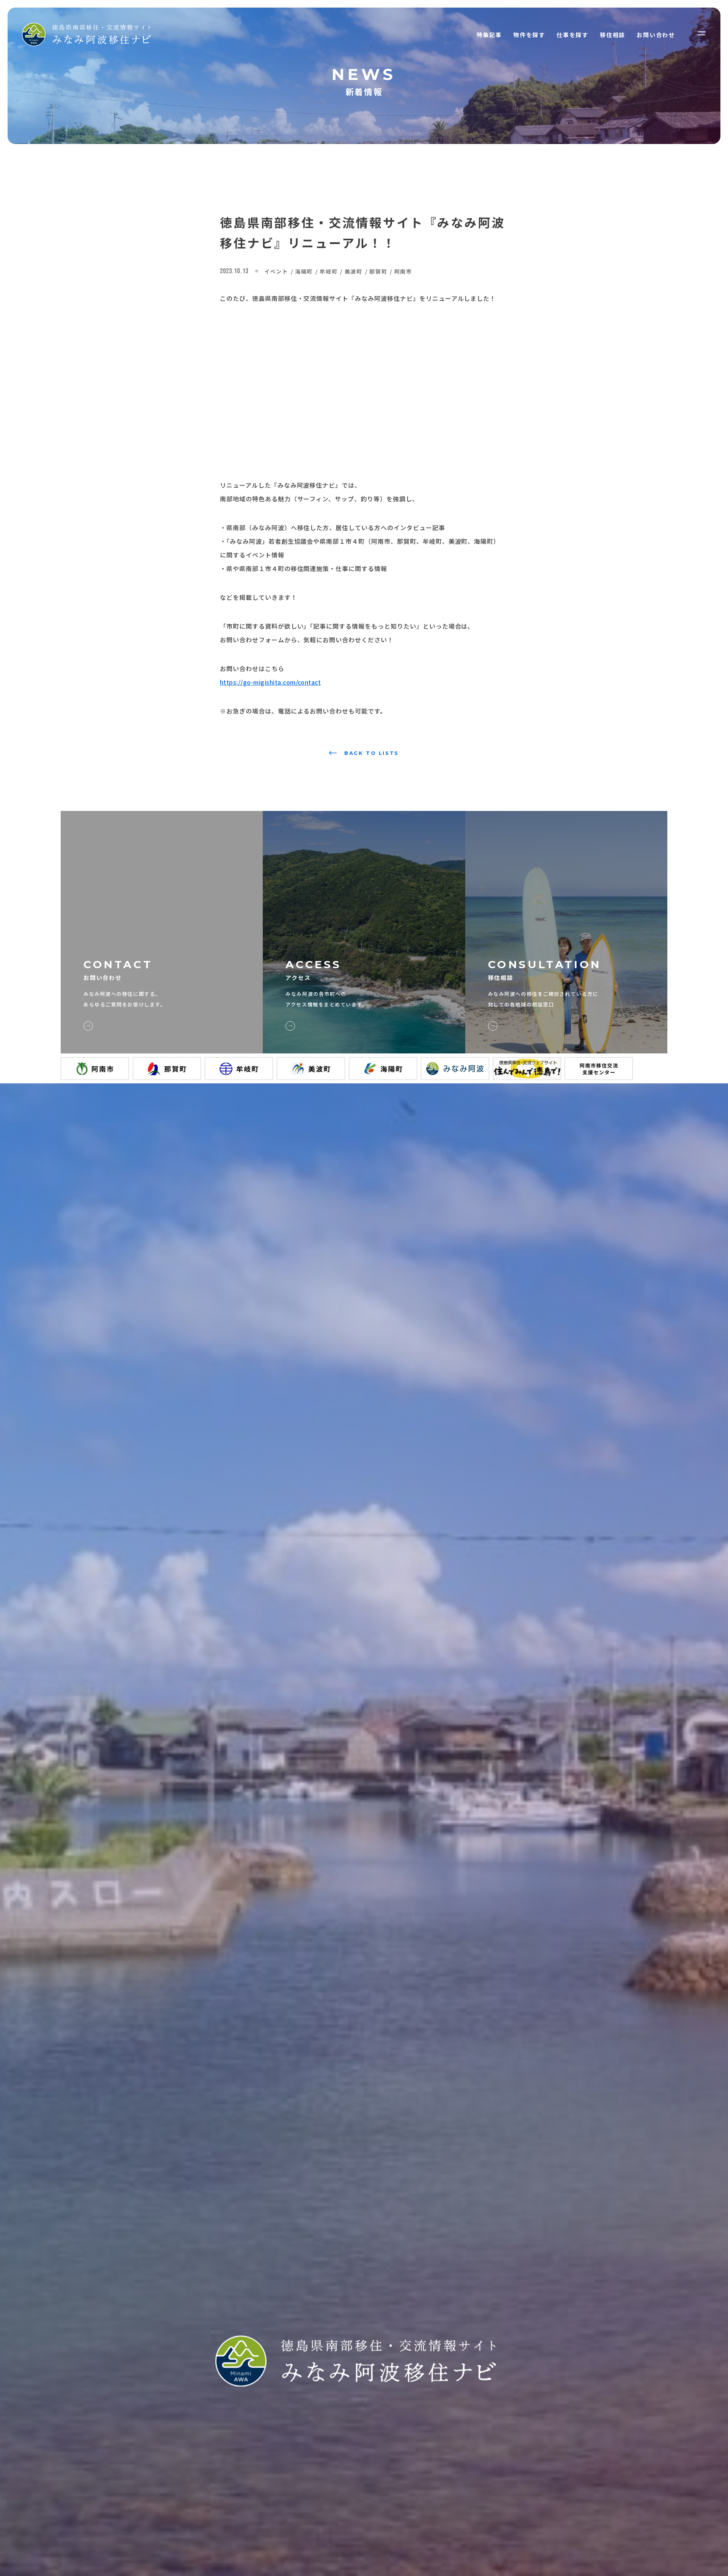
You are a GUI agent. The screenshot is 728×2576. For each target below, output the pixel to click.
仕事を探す (573, 35)
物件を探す (529, 35)
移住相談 (613, 35)
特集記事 (489, 35)
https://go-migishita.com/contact (270, 682)
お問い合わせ (656, 35)
